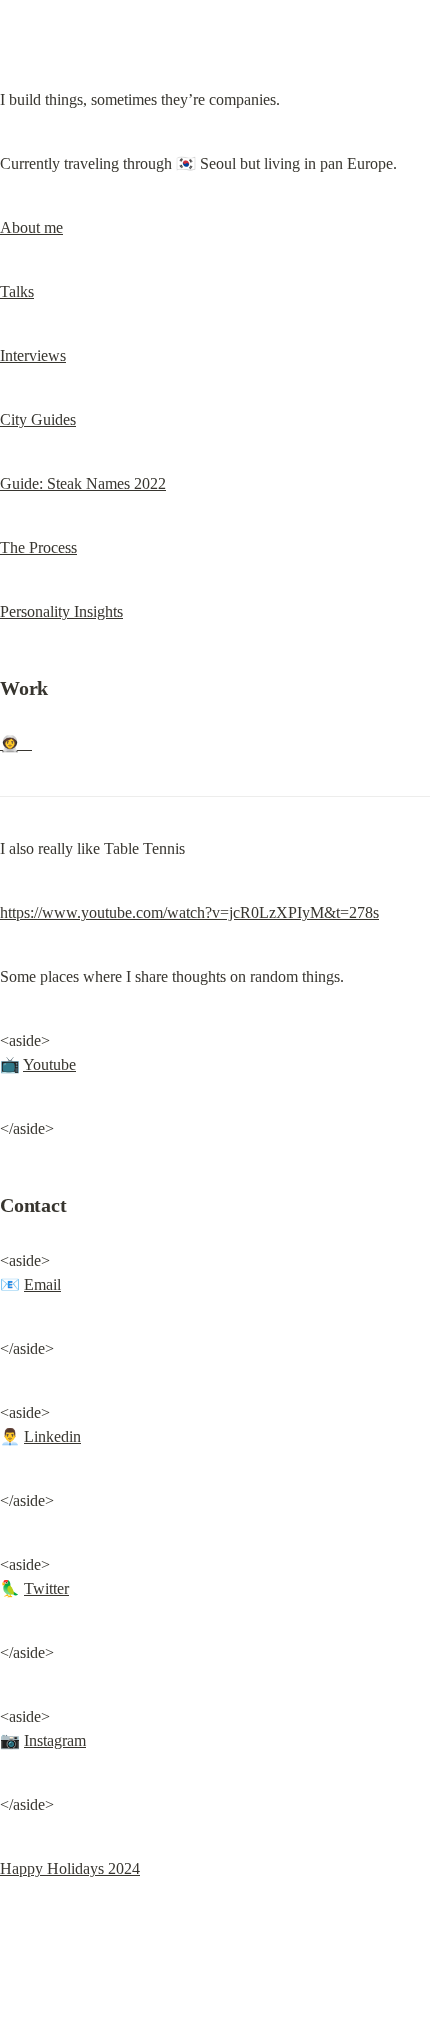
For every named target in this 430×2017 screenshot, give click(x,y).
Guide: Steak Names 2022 (83, 483)
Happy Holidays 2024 (70, 1868)
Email (42, 1284)
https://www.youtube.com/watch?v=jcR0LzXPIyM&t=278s (189, 912)
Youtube (49, 1064)
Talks (17, 291)
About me (31, 227)
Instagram (55, 1740)
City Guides (38, 419)
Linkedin (52, 1436)
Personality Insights (61, 611)
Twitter (46, 1588)
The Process (38, 547)
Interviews (33, 355)
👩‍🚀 (16, 743)
